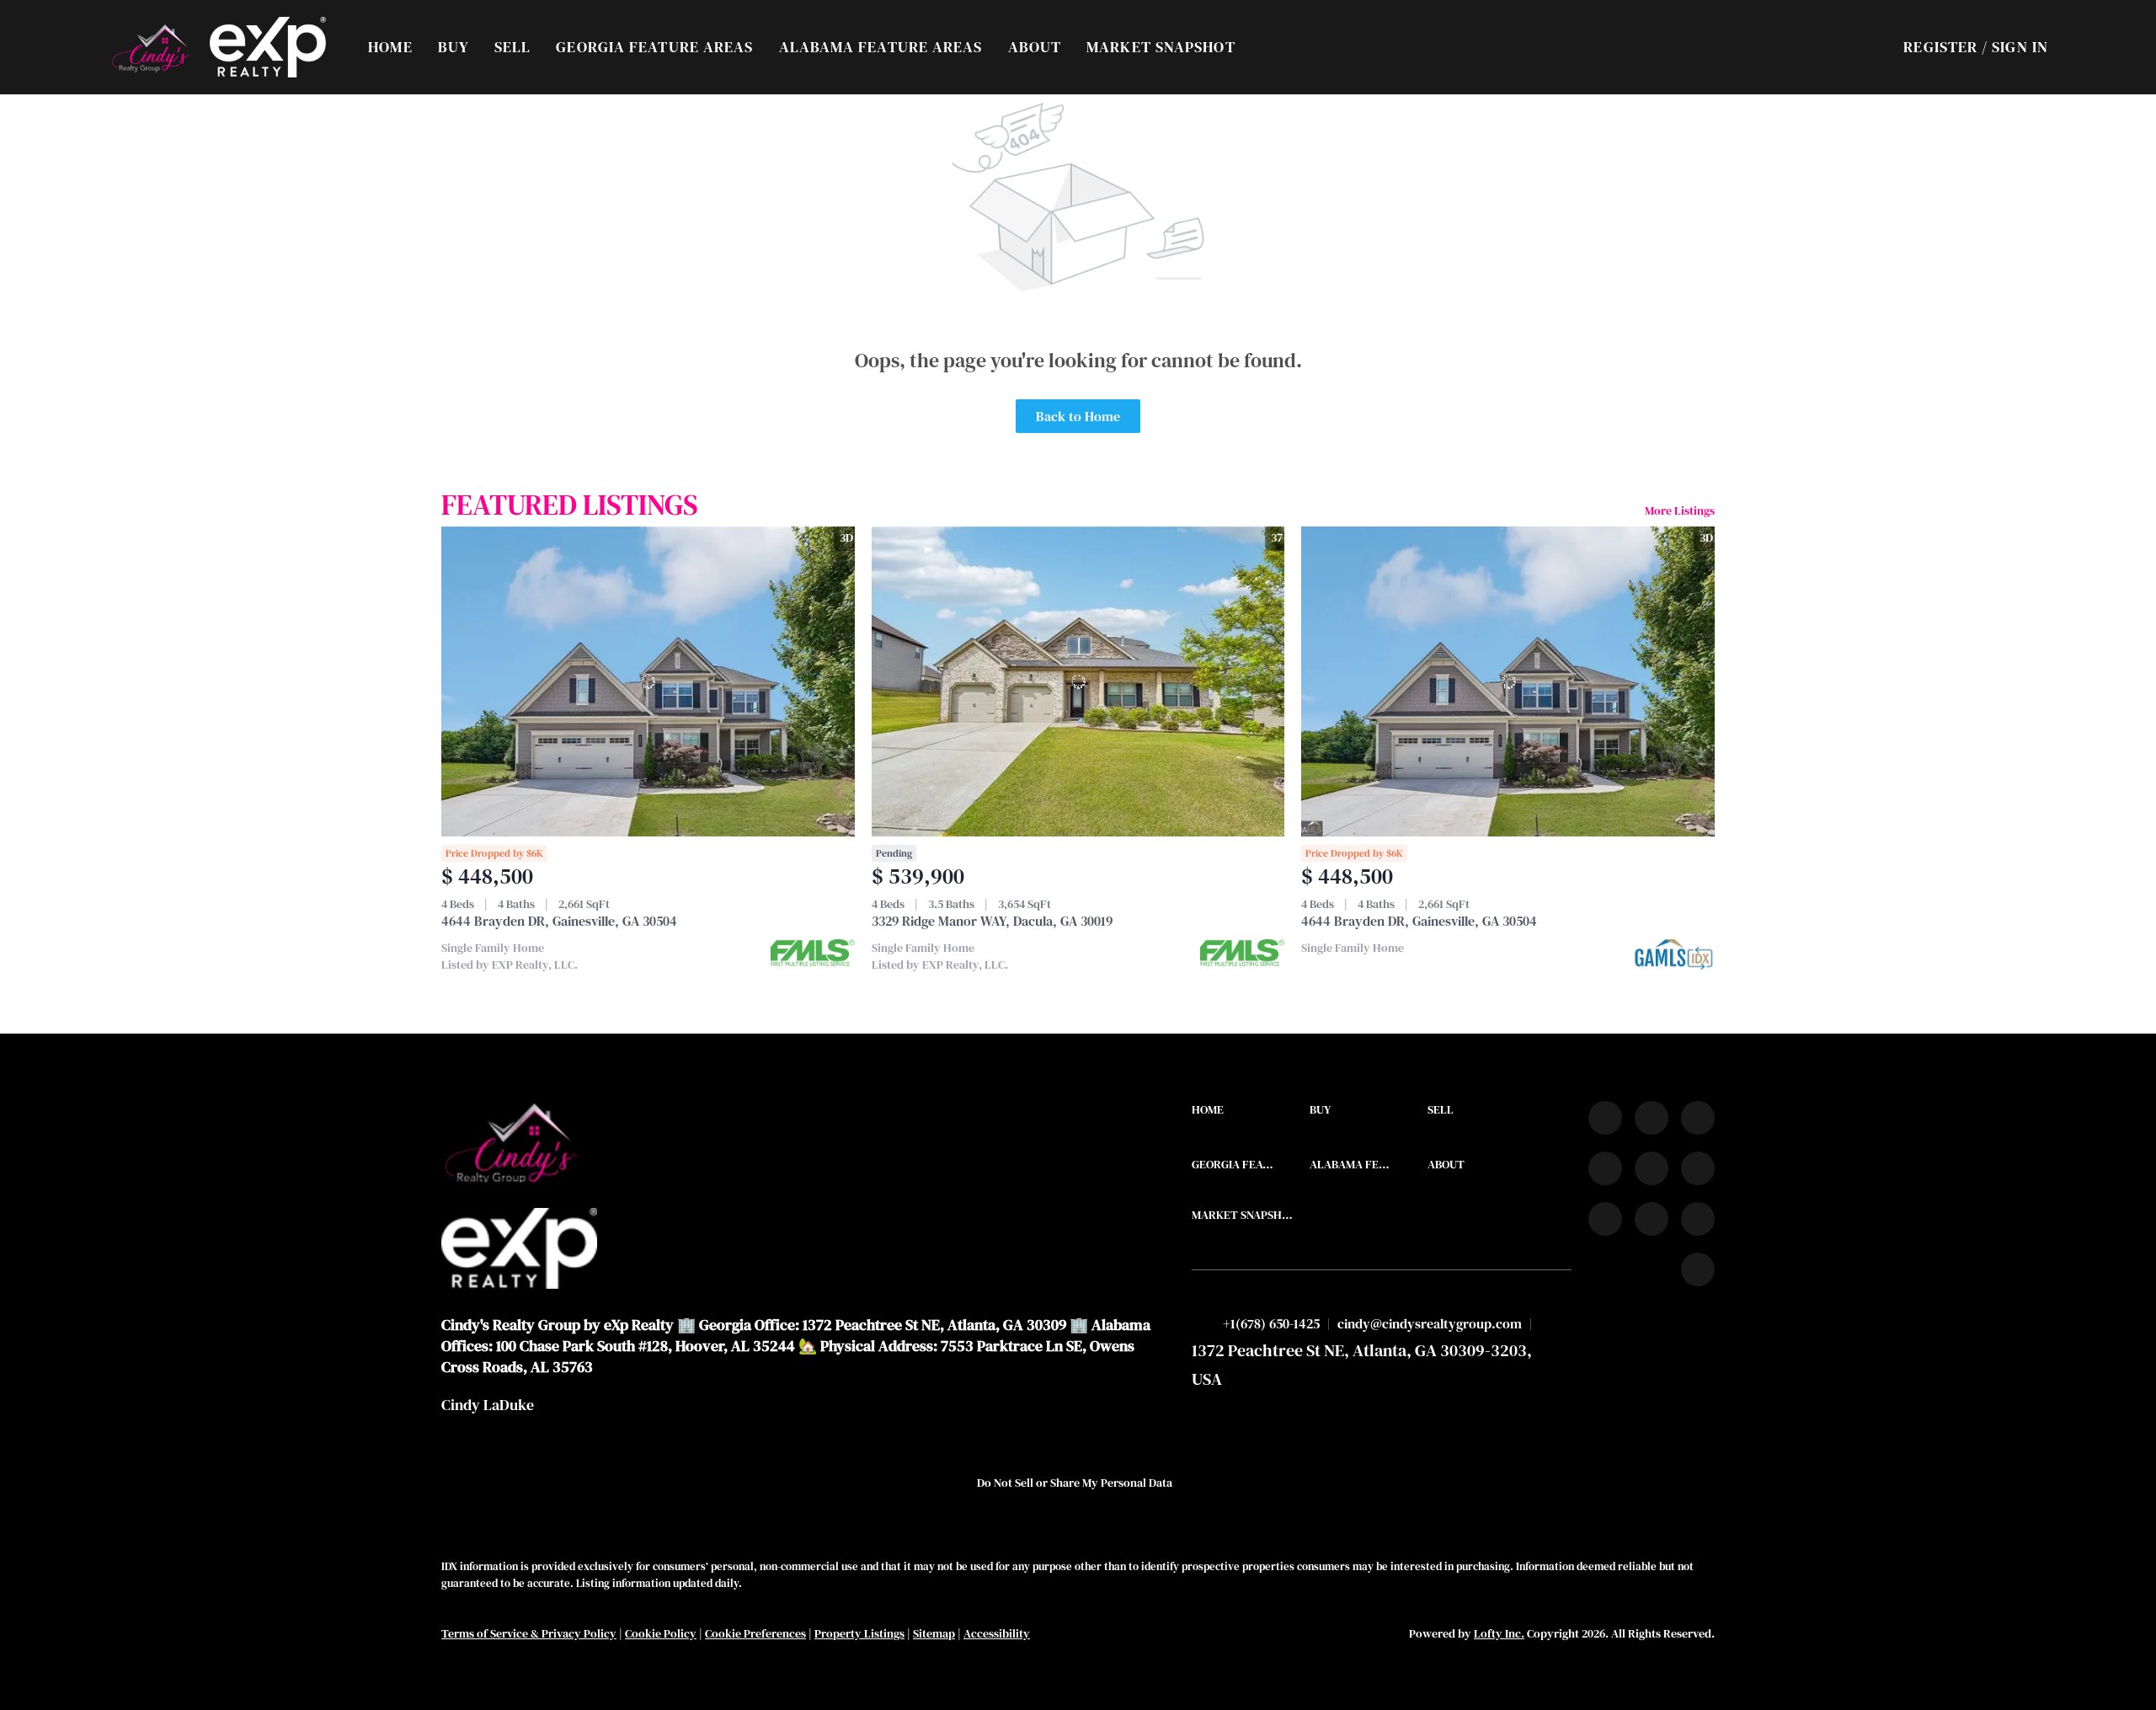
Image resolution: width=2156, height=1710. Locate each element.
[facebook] (1605, 1118)
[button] (150, 47)
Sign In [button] (2020, 47)
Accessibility (997, 1633)
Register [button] (1940, 47)
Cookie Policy (661, 1633)
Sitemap (934, 1633)
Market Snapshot (1161, 47)
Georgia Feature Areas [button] (654, 47)
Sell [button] (512, 47)
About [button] (1035, 47)
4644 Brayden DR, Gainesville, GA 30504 (559, 921)
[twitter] (1698, 1118)
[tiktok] (1605, 1219)
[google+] (1698, 1269)
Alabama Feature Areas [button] (881, 47)
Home (390, 47)
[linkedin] (1652, 1118)
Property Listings (859, 1633)
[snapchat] (1652, 1219)
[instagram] (1652, 1168)
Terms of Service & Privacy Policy (529, 1633)
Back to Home (1078, 416)
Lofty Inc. (1499, 1633)
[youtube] (1698, 1168)
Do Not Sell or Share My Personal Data (1075, 1483)
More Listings (1680, 510)
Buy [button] (454, 47)
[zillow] (1605, 1168)
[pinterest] (1698, 1219)
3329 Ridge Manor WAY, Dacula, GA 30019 (992, 921)
